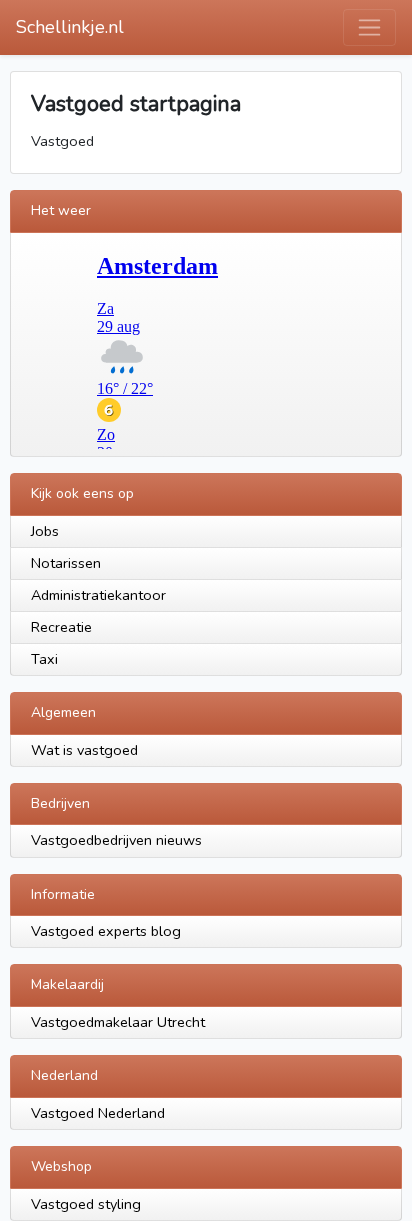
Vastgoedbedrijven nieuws (116, 840)
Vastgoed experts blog (106, 931)
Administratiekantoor (98, 595)
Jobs (45, 531)
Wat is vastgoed (84, 750)
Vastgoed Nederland (98, 1113)
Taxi (44, 659)
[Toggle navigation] (369, 27)
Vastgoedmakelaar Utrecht (118, 1022)
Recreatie (61, 627)
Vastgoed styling (86, 1204)
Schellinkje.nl (70, 27)
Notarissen (66, 563)
